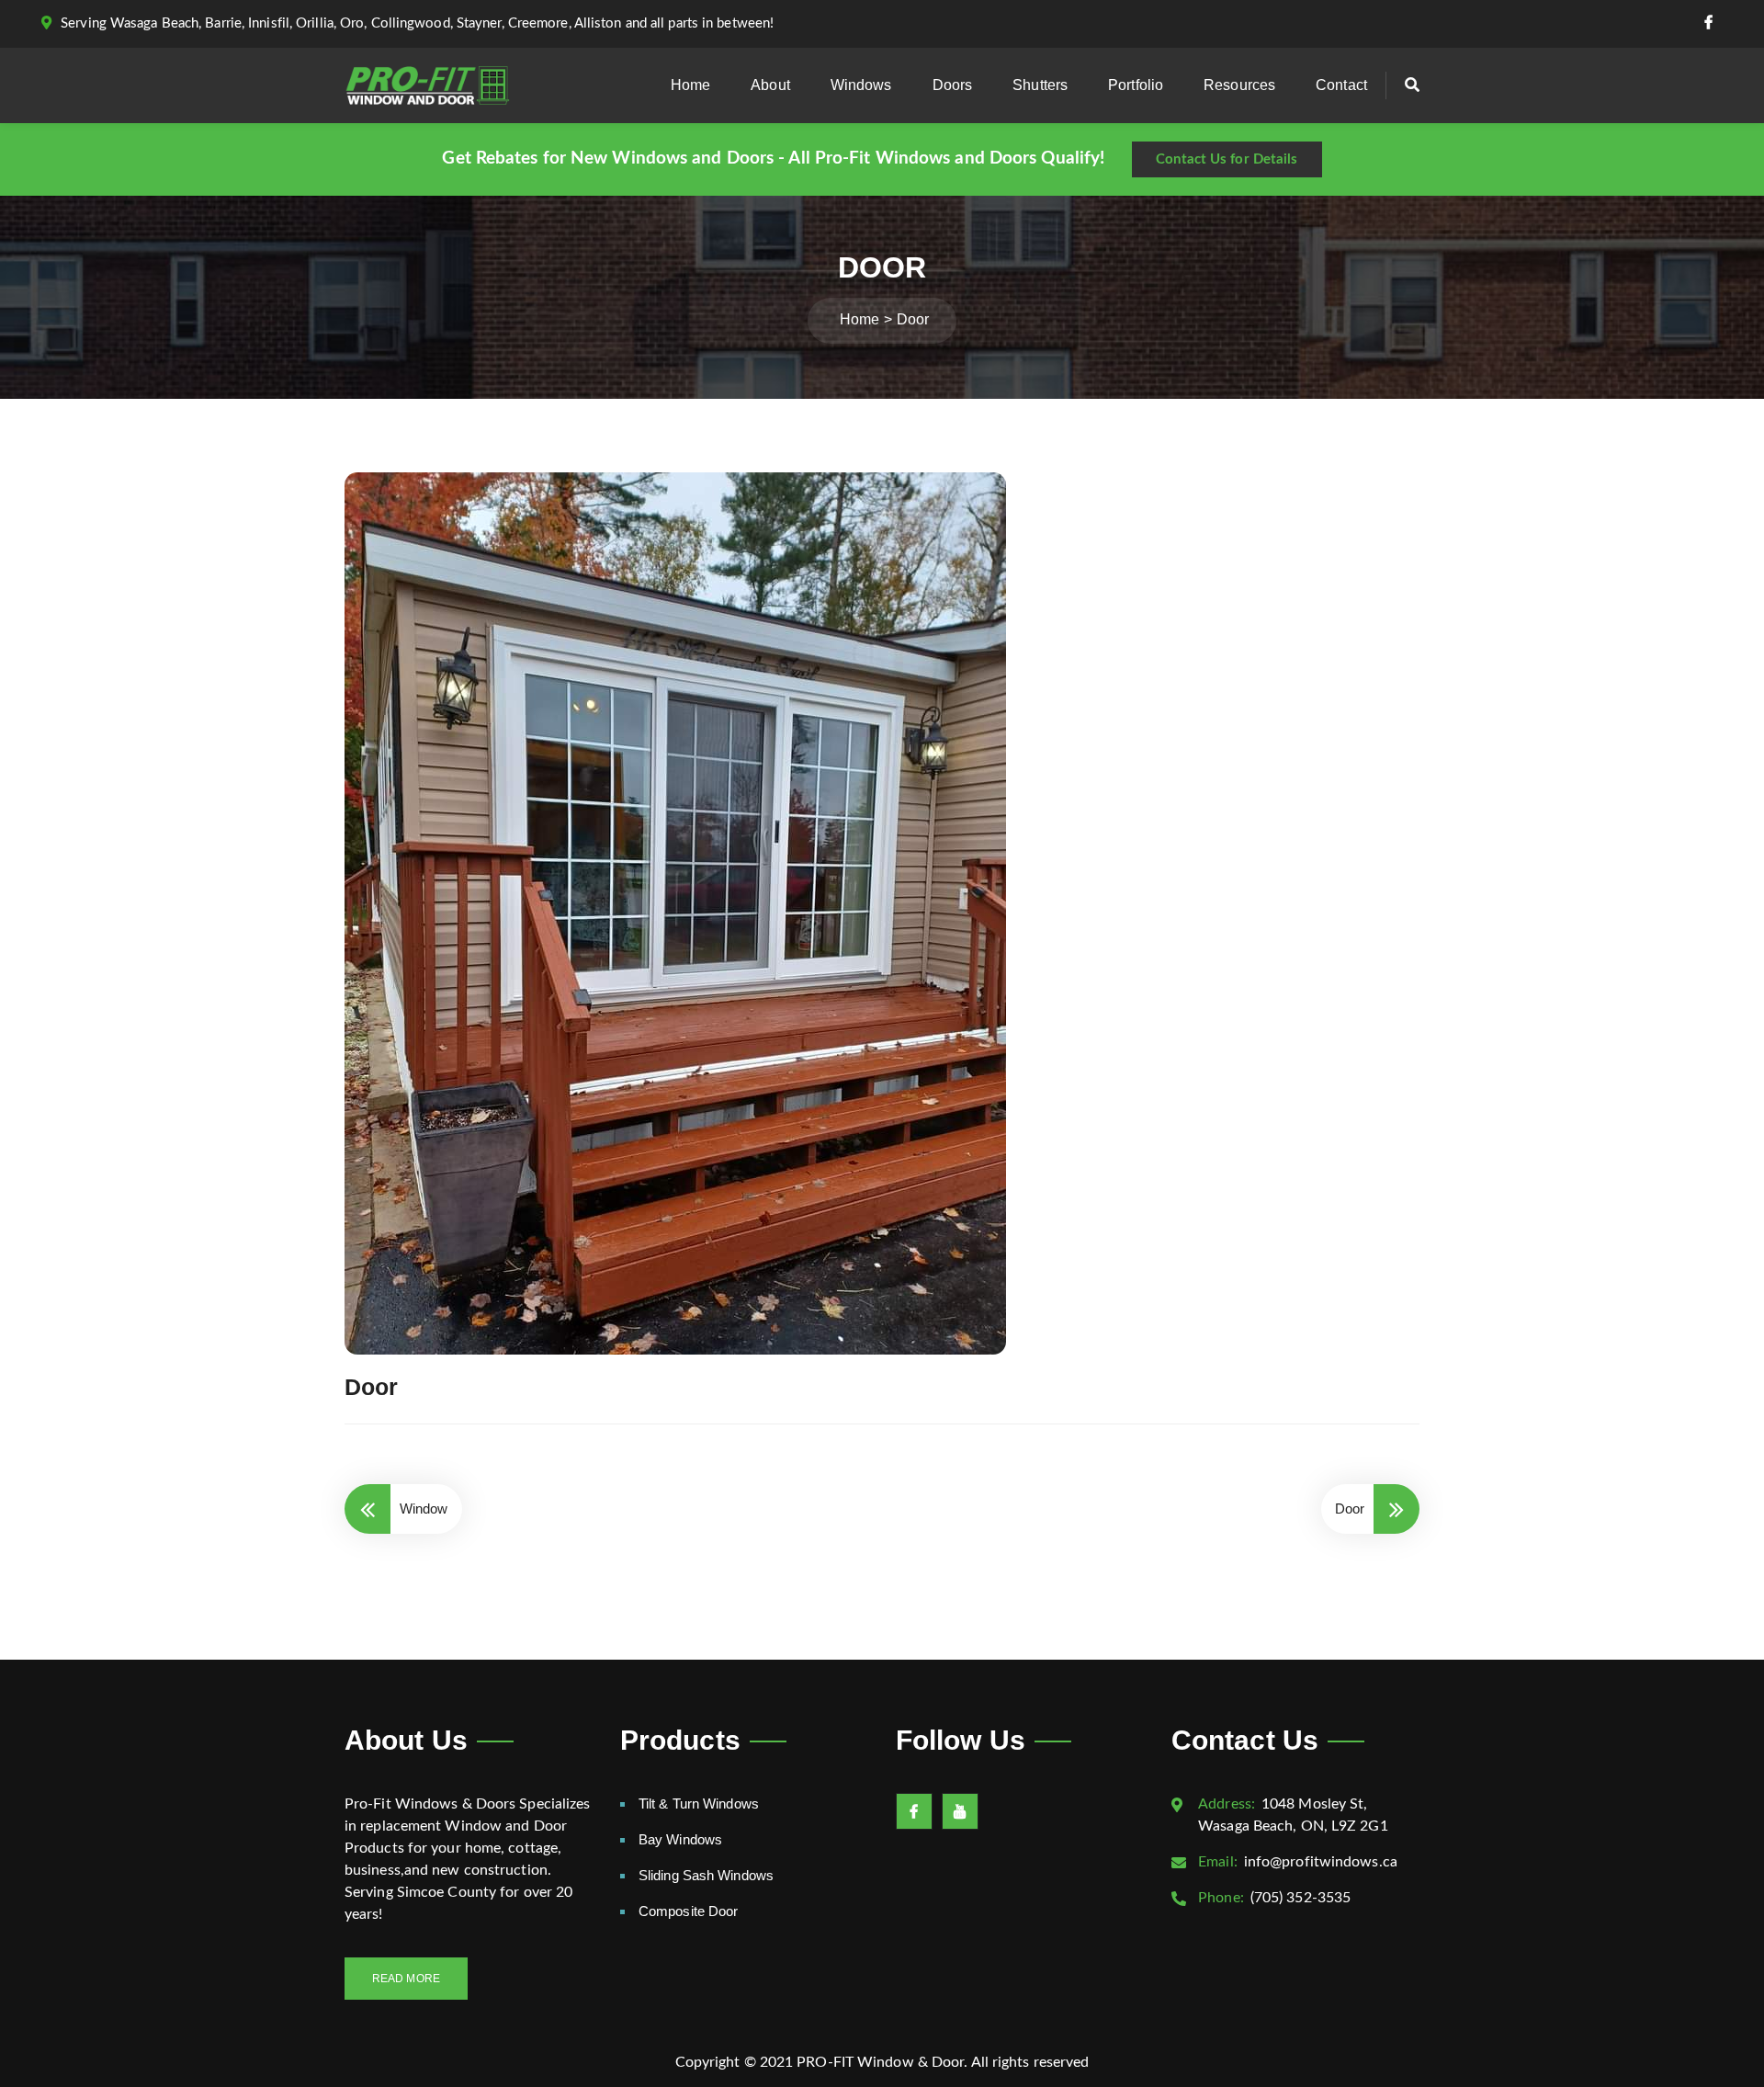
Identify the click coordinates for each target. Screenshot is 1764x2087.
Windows (861, 85)
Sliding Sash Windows (706, 1875)
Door (1350, 1509)
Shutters (1040, 85)
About (770, 85)
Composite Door (688, 1911)
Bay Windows (680, 1839)
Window (424, 1509)
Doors (953, 85)
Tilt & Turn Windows (699, 1803)
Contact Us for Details (1227, 159)
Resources (1239, 85)
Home (690, 85)
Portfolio (1136, 85)
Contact (1341, 85)
